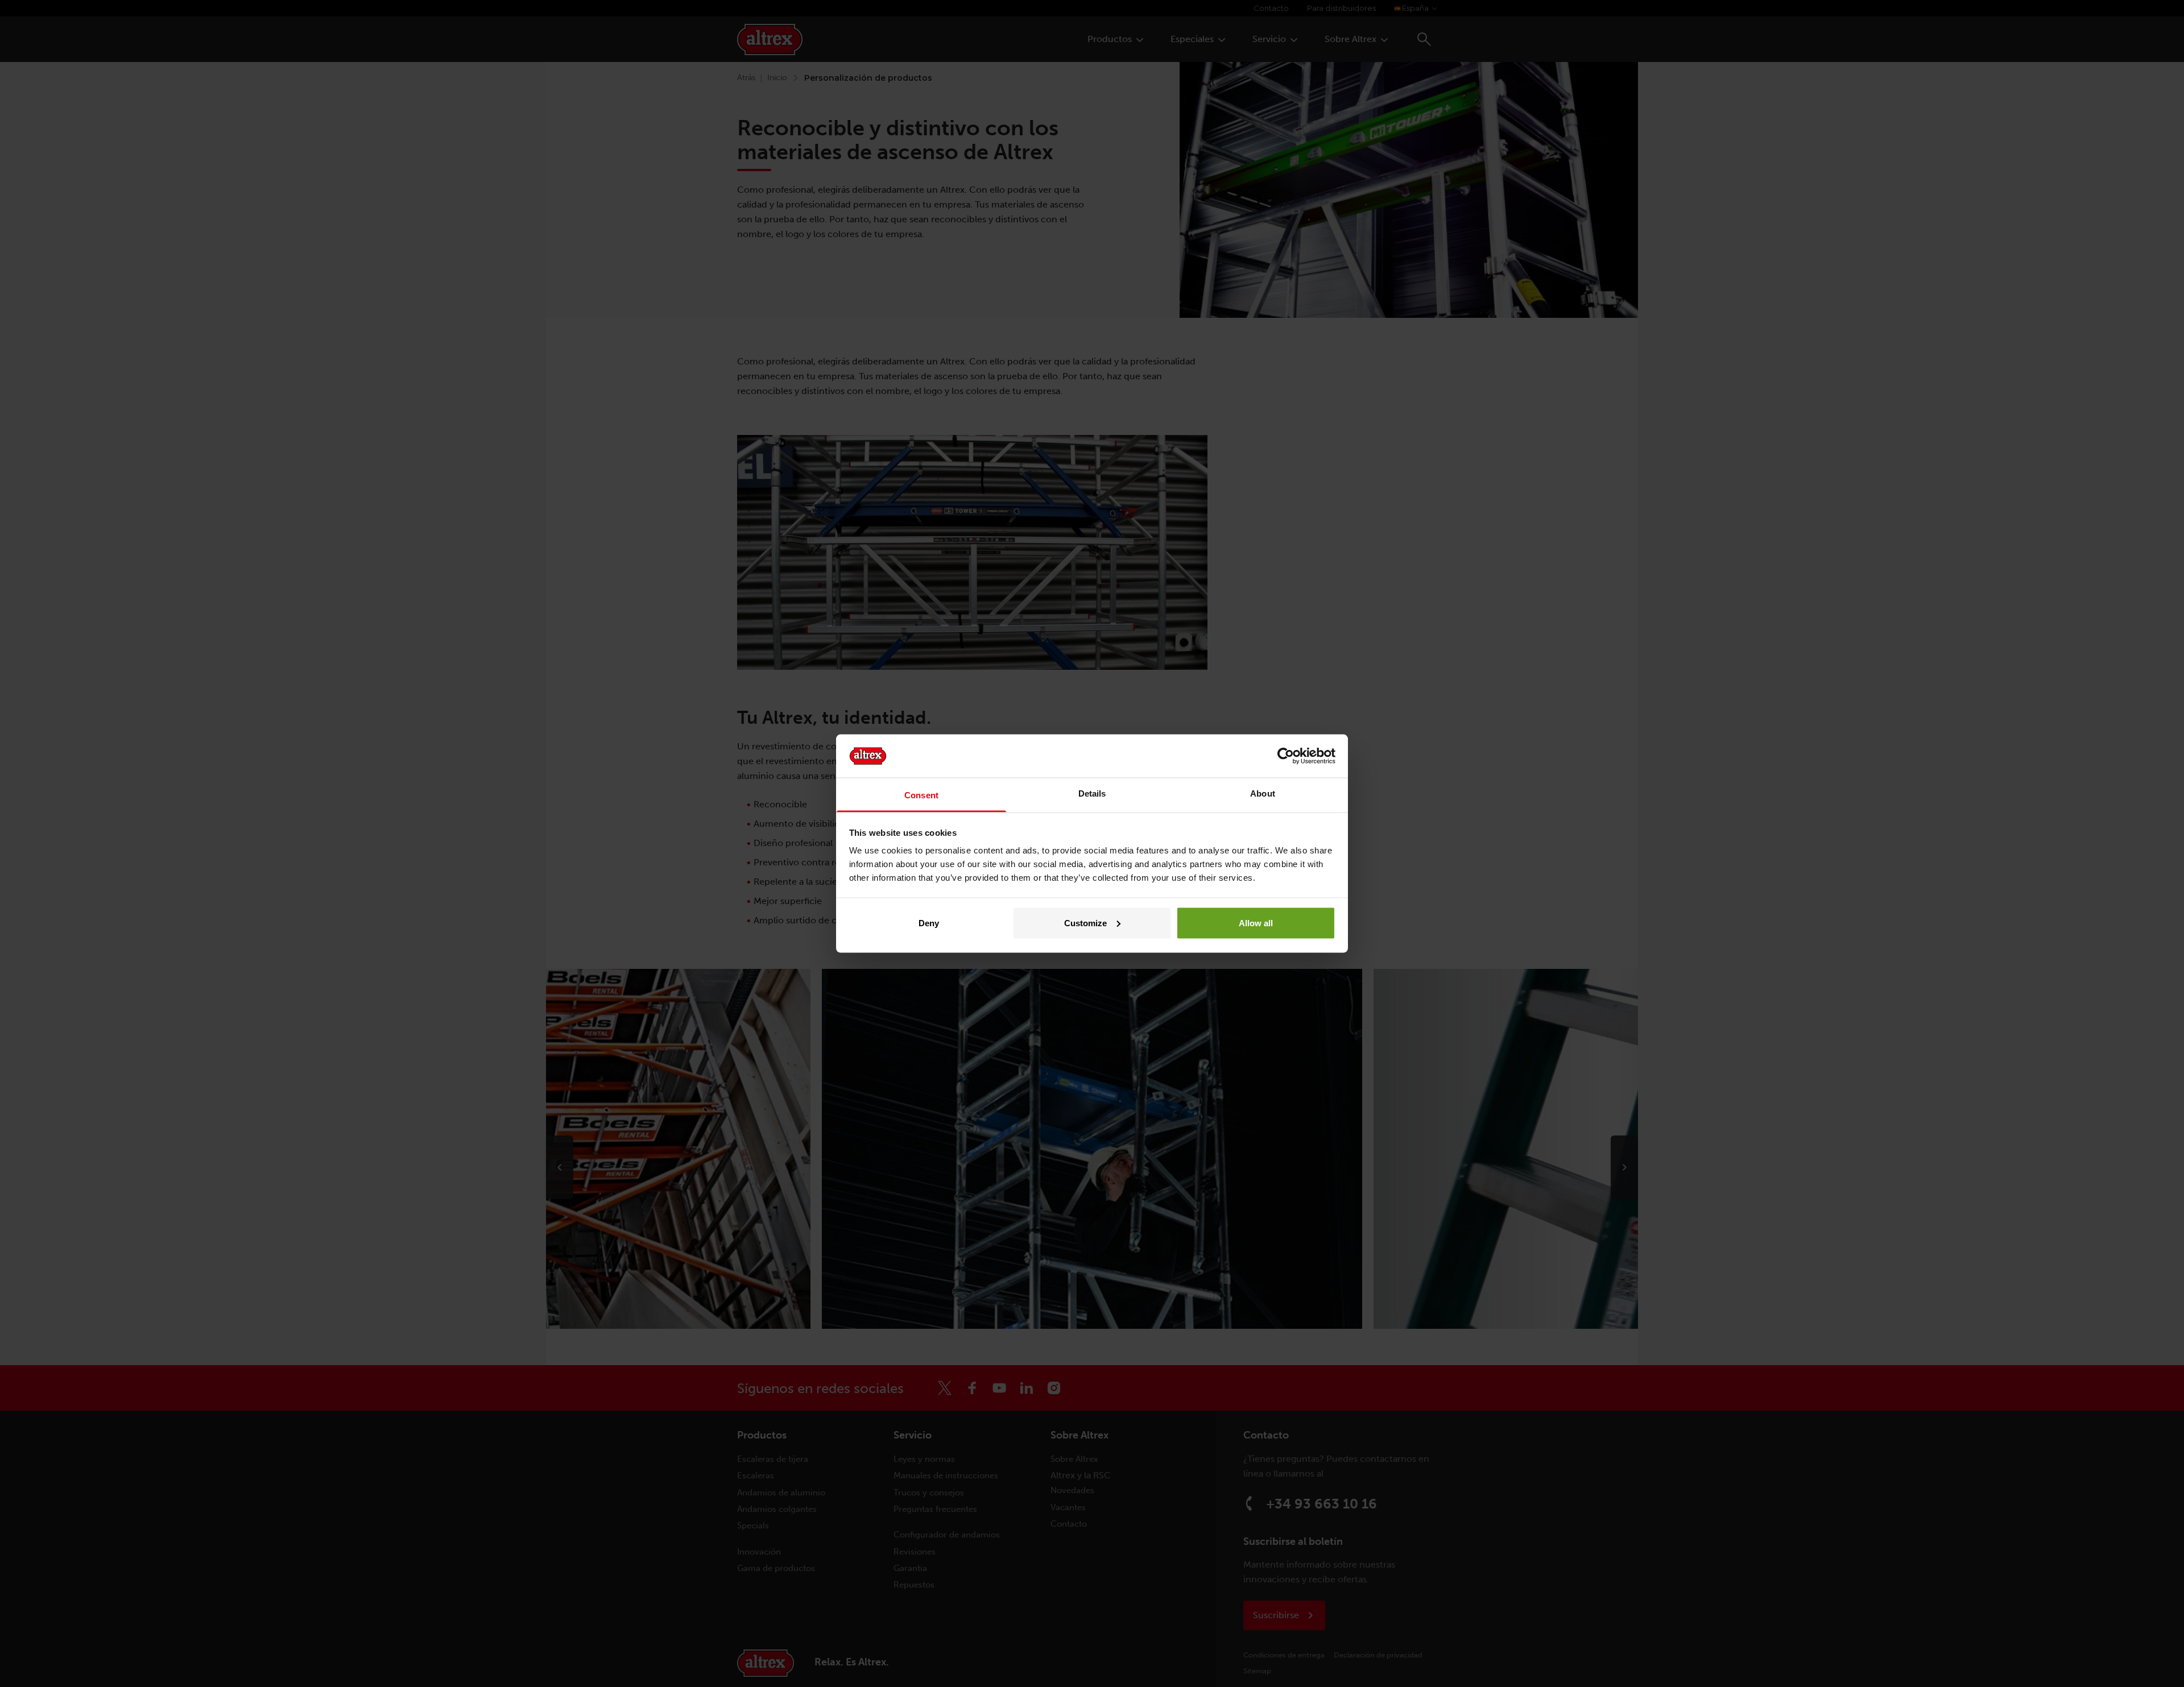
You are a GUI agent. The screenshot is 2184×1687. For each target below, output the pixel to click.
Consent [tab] (921, 795)
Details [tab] (1092, 793)
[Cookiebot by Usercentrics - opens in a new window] (1286, 756)
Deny (929, 923)
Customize (1085, 923)
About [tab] (1263, 793)
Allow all (1256, 923)
